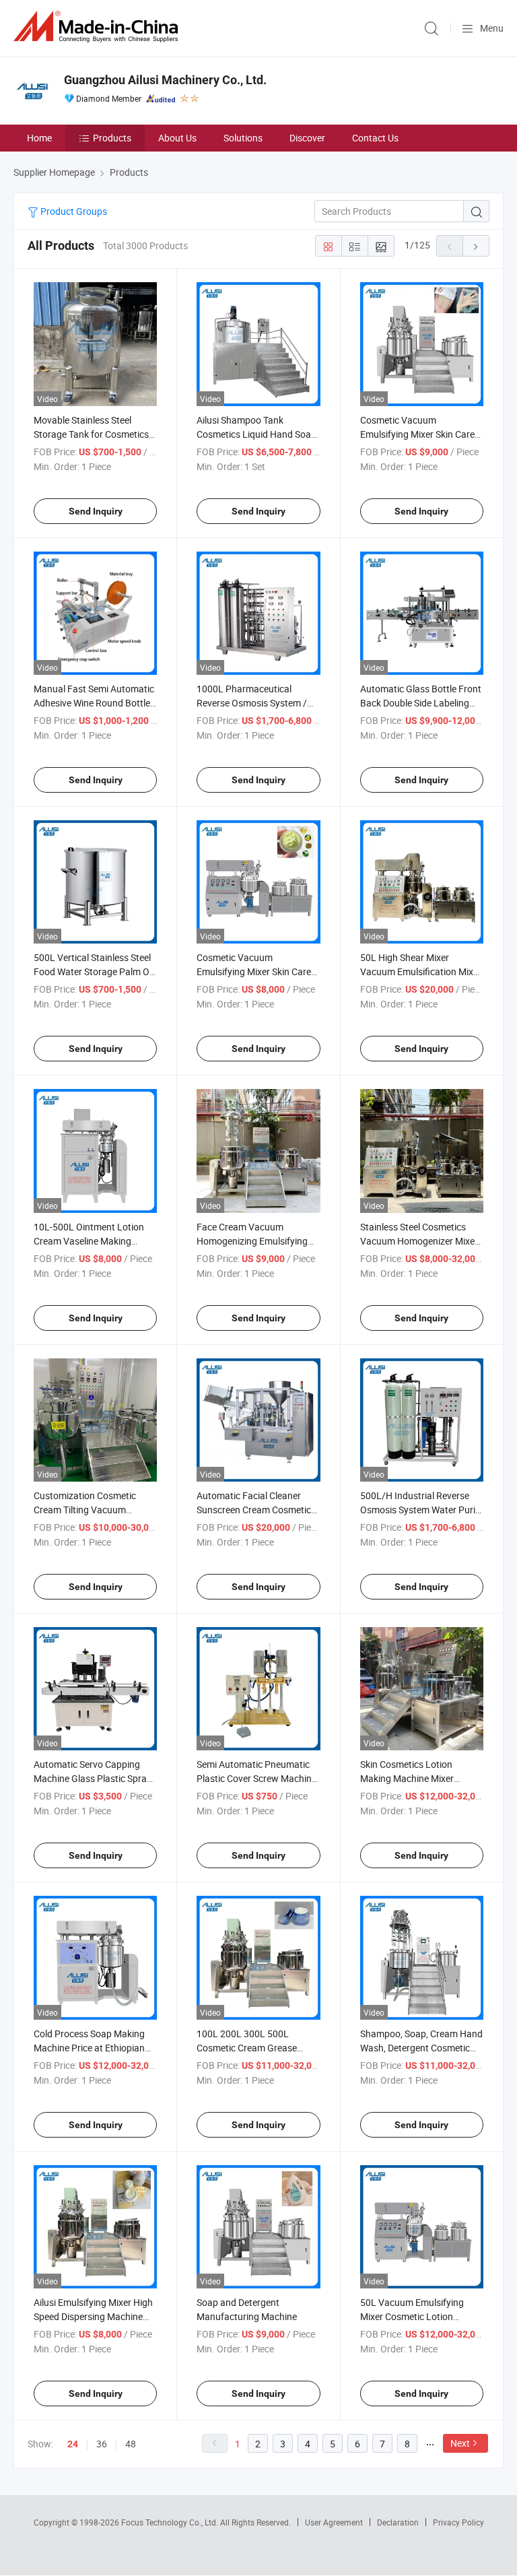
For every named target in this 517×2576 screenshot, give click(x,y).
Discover (307, 138)
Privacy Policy (458, 2522)
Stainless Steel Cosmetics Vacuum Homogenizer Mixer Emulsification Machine (419, 1241)
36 (102, 2444)
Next (460, 2443)
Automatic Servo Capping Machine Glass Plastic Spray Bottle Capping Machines (93, 1778)
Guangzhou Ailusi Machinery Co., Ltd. (165, 80)
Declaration (398, 2522)
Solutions (243, 138)
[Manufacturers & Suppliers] (98, 27)
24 (73, 2444)
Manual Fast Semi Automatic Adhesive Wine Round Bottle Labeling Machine (94, 703)
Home (39, 138)
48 (131, 2444)
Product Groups (73, 211)
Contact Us (375, 138)
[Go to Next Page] (476, 246)
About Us (177, 138)
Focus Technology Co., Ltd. (171, 2522)
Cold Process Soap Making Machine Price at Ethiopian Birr (89, 2048)
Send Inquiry (96, 511)
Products (112, 138)
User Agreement (334, 2522)
